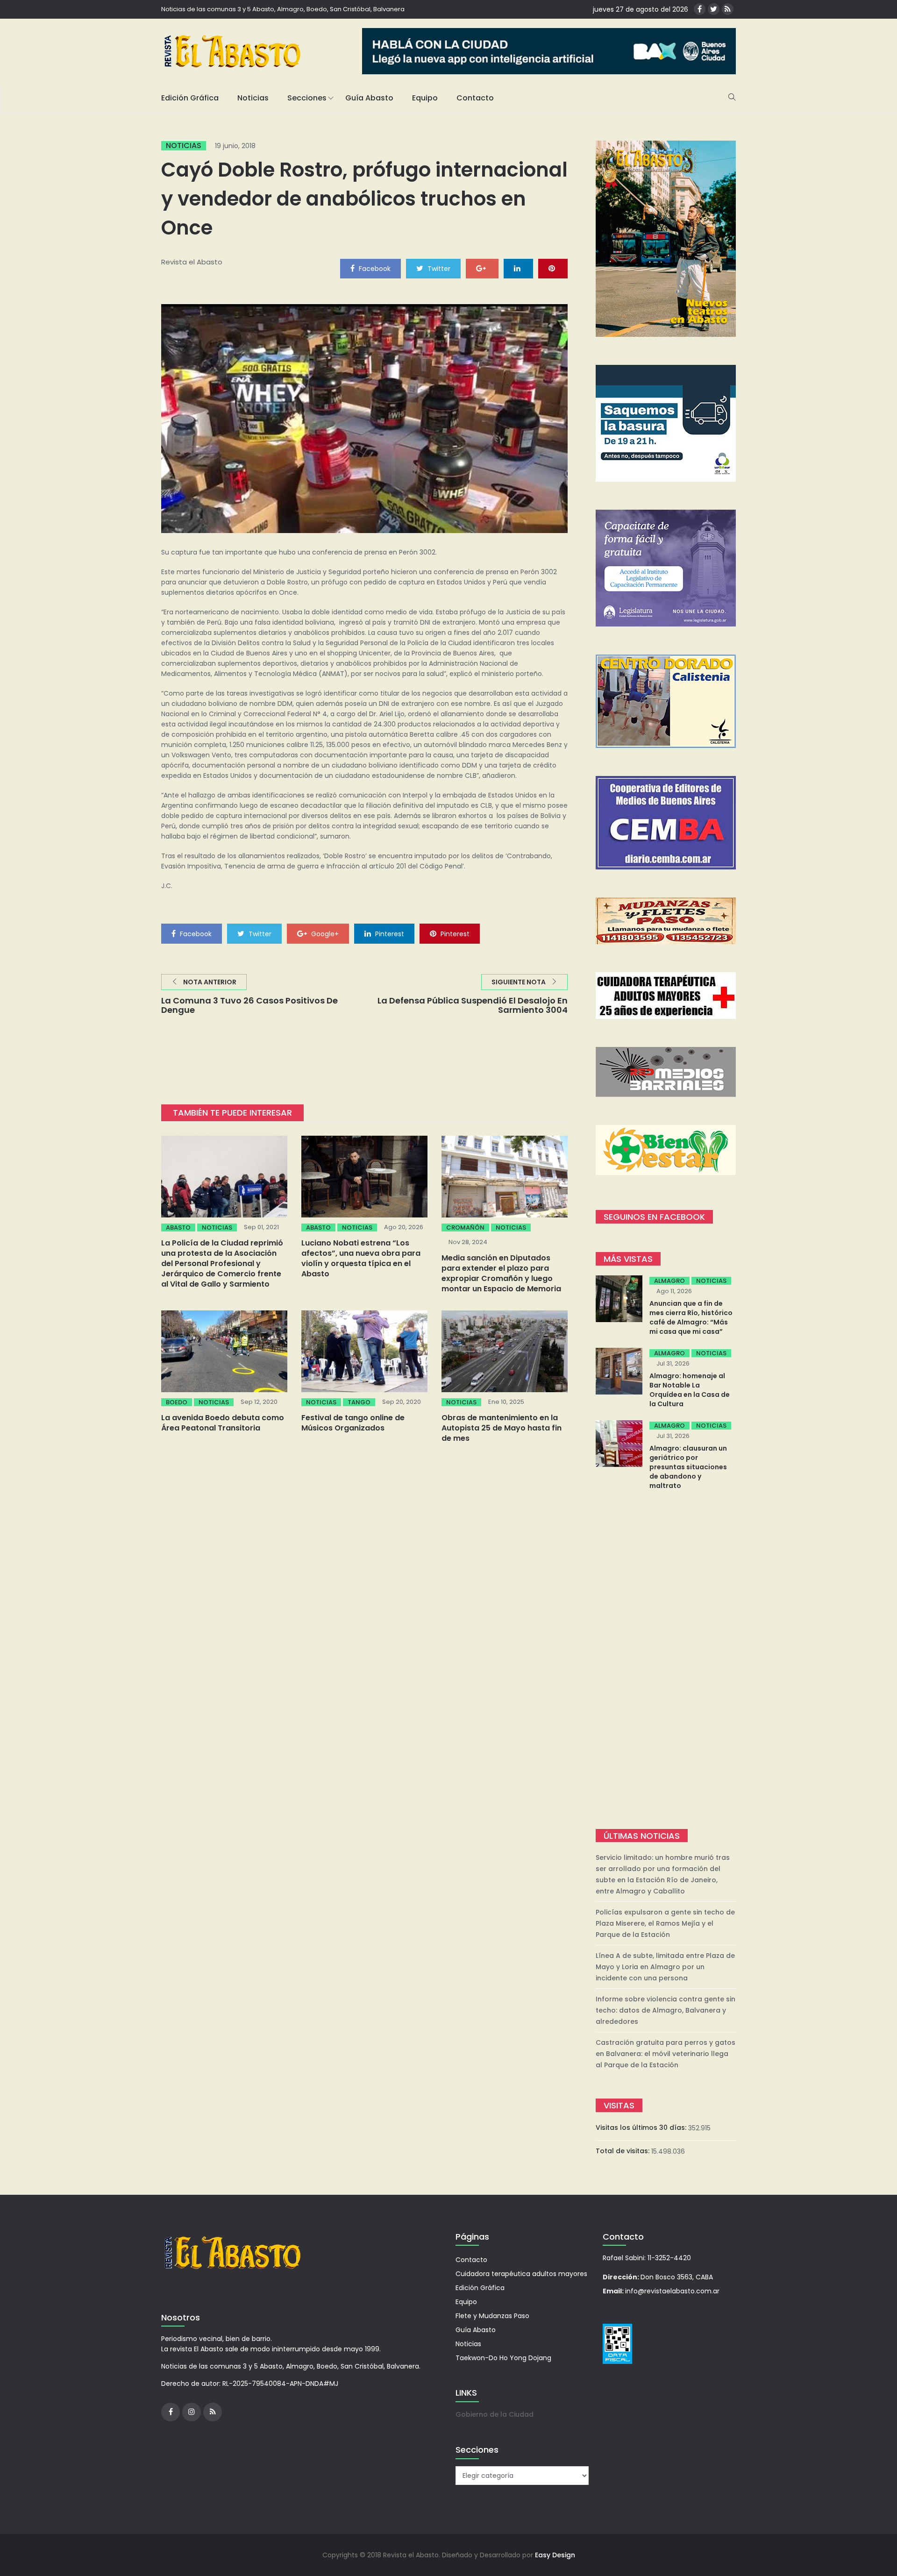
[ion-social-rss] (728, 9)
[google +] (482, 268)
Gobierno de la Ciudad (495, 2414)
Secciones (307, 98)
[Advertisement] (666, 1661)
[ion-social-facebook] (700, 9)
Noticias (253, 98)
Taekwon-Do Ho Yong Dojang (503, 2358)
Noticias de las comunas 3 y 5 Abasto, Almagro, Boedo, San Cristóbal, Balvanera (283, 9)
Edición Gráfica (190, 98)
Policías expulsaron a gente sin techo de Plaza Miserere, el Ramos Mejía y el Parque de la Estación (665, 1923)
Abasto (178, 1228)
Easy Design (555, 2555)
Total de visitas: (623, 2151)
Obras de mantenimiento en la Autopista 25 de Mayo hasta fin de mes (502, 1428)
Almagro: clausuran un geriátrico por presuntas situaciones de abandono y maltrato (688, 1467)
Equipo (425, 98)
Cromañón (465, 1228)
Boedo (177, 1402)
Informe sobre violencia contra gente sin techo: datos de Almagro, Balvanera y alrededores (666, 2010)
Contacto (475, 98)
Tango (359, 1402)
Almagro (669, 1281)
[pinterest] (553, 268)
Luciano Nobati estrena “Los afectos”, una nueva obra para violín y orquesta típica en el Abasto (361, 1258)
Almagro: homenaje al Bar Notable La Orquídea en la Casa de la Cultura (690, 1390)
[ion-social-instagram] (192, 2412)
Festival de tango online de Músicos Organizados (353, 1423)
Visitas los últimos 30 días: (642, 2128)
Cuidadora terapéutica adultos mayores (521, 2274)
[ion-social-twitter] (714, 9)
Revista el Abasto (192, 262)
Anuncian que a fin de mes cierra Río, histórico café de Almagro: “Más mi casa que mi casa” (691, 1317)
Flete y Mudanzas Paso (492, 2316)
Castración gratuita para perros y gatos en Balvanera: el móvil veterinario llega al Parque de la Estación (666, 2054)
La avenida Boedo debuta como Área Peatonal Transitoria (223, 1423)
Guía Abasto (369, 98)
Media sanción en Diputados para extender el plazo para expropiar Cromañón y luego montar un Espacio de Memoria (501, 1273)
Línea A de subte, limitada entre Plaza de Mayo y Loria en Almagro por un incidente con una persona (665, 1967)
